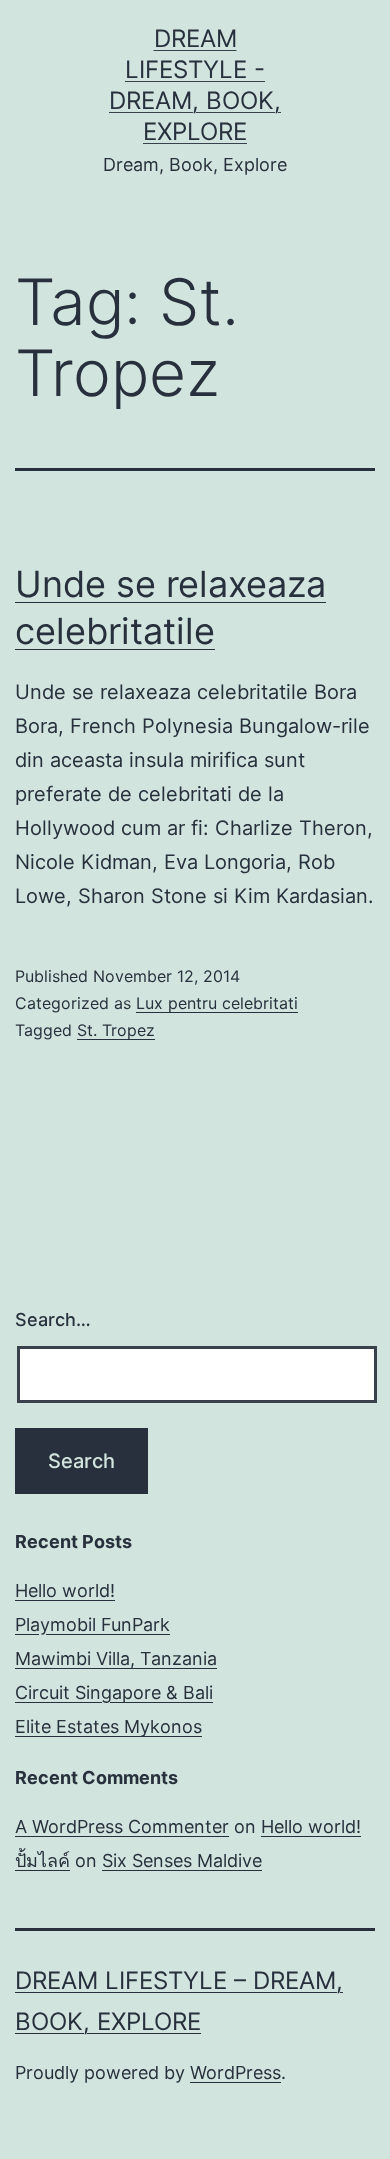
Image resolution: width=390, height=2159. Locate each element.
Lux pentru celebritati (217, 1003)
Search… (53, 1319)
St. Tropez (116, 1030)
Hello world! (65, 1590)
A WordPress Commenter (122, 1826)
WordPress (235, 2072)
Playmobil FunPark (92, 1624)
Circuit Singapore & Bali (114, 1692)
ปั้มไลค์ (42, 1860)
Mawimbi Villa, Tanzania (116, 1658)
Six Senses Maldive (182, 1860)
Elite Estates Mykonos (108, 1726)
